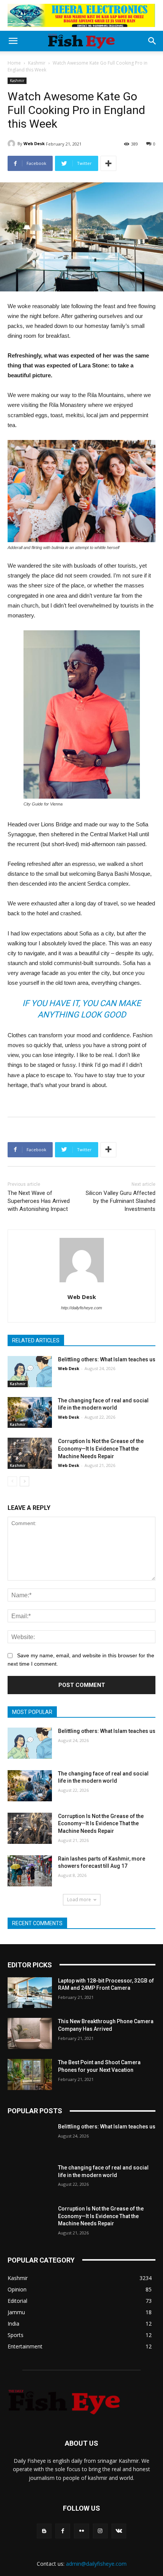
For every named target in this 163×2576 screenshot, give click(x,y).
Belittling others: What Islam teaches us (107, 1359)
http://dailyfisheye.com (81, 1308)
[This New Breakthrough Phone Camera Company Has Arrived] (30, 2033)
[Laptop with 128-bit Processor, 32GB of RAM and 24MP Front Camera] (30, 1993)
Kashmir (37, 63)
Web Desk (34, 143)
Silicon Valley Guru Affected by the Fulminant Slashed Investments (121, 1201)
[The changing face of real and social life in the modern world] (30, 1413)
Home (14, 63)
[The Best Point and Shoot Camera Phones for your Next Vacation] (30, 2074)
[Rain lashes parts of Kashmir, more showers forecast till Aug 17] (30, 1871)
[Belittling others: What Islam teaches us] (30, 1372)
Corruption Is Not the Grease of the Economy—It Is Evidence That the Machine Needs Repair (101, 1449)
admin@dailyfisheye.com (96, 2564)
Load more (79, 1900)
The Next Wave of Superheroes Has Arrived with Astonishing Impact (39, 1201)
